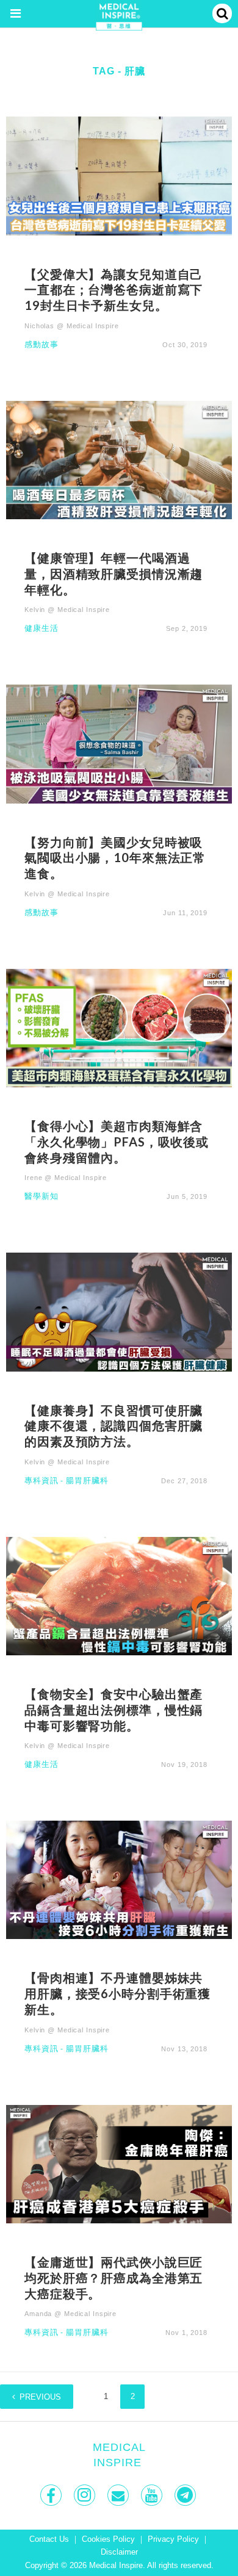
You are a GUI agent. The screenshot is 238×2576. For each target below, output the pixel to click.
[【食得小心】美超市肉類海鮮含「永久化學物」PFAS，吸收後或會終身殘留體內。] (119, 1027)
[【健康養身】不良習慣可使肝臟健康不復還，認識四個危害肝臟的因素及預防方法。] (119, 1311)
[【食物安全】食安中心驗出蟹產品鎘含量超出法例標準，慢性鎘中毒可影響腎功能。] (119, 1595)
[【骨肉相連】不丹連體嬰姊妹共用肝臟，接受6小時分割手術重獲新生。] (119, 1880)
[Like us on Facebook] (52, 2495)
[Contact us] (119, 2495)
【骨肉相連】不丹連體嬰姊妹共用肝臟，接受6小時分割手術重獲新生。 (117, 1993)
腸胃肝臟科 (87, 1481)
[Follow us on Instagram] (86, 2495)
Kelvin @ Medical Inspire (67, 610)
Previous (40, 2397)
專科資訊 (41, 1481)
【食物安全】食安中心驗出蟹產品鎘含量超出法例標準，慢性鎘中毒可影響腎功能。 (114, 1710)
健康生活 (41, 629)
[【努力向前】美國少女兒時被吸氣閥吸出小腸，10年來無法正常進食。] (119, 743)
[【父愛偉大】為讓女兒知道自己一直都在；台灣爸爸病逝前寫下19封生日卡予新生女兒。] (119, 175)
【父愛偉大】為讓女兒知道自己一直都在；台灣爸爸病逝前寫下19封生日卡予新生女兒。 (114, 290)
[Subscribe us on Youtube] (153, 2495)
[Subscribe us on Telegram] (186, 2495)
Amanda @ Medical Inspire (70, 2314)
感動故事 (41, 345)
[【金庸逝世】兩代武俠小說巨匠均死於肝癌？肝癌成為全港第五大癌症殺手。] (119, 2163)
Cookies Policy (108, 2539)
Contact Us (49, 2539)
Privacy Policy (173, 2539)
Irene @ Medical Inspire (66, 1178)
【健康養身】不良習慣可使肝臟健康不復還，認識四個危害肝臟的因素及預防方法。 (114, 1426)
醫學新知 (41, 1197)
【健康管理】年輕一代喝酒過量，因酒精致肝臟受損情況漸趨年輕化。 (114, 574)
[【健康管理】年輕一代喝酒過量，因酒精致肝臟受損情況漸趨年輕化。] (119, 459)
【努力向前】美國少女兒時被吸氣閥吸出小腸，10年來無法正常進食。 (115, 858)
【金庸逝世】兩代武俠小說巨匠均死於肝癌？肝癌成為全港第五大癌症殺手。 (114, 2278)
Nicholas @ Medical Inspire (72, 326)
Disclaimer (119, 2552)
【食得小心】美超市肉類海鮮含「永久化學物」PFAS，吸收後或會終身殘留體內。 (117, 1142)
